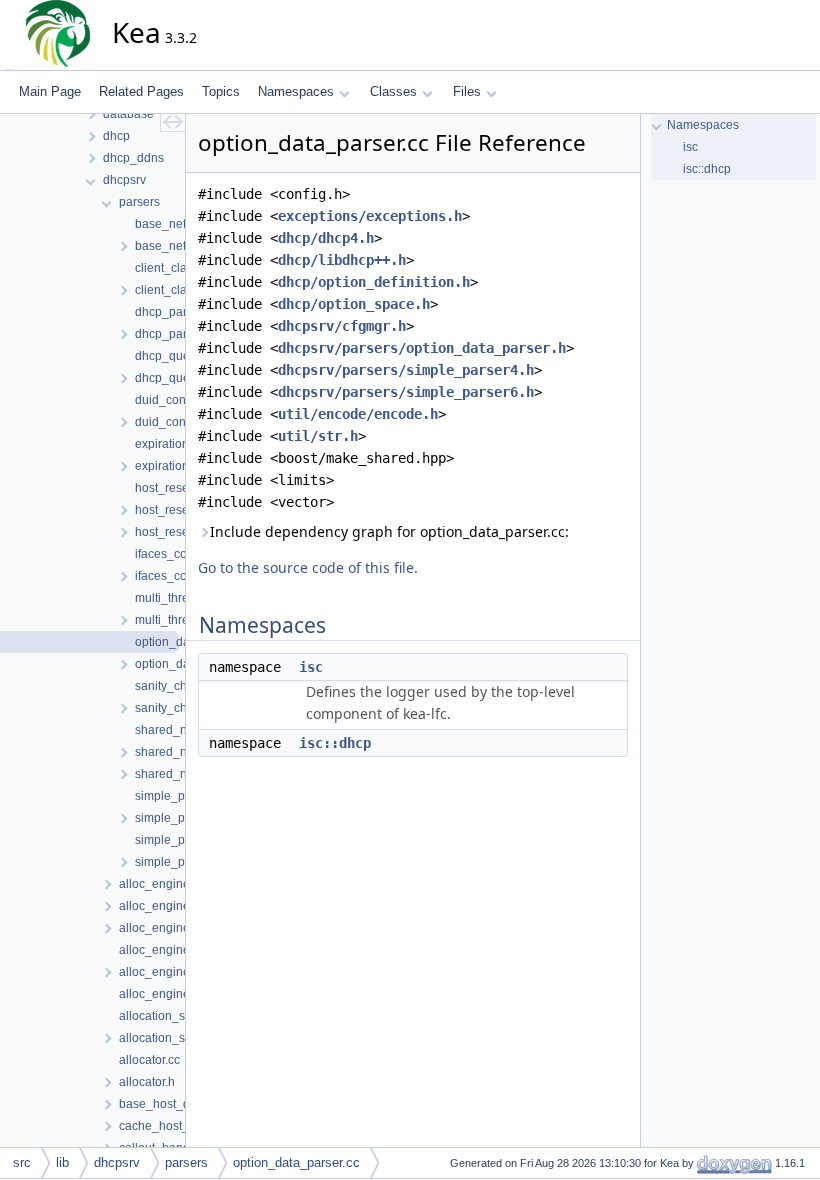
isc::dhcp (335, 743)
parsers (186, 1162)
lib (62, 1162)
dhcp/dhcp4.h (326, 238)
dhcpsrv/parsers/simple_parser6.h (406, 392)
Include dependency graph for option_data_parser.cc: (389, 531)
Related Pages (141, 91)
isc (311, 667)
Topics (221, 91)
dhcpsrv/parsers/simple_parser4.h (406, 370)
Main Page (50, 91)
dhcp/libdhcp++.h (342, 260)
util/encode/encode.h (358, 414)
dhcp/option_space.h (354, 304)
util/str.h (318, 436)
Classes (393, 91)
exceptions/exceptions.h (370, 216)
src (22, 1162)
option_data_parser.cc (296, 1162)
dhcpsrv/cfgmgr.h (342, 326)
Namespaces (296, 91)
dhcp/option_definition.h (374, 282)
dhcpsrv (117, 1162)
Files (467, 91)
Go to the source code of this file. (308, 567)
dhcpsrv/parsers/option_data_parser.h (422, 348)
